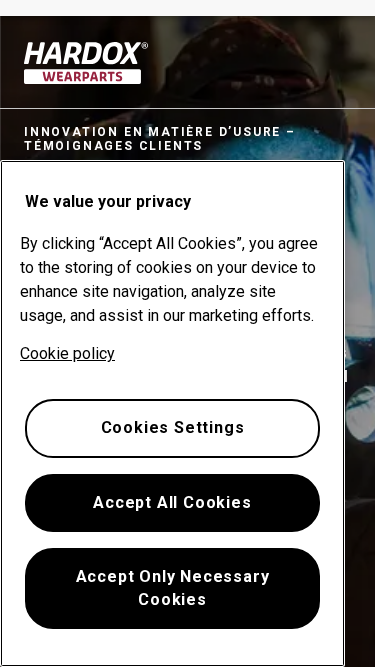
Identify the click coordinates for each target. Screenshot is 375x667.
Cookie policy (67, 353)
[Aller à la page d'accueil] (86, 63)
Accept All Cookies (172, 502)
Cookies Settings (173, 427)
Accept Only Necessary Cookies (173, 587)
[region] (172, 413)
